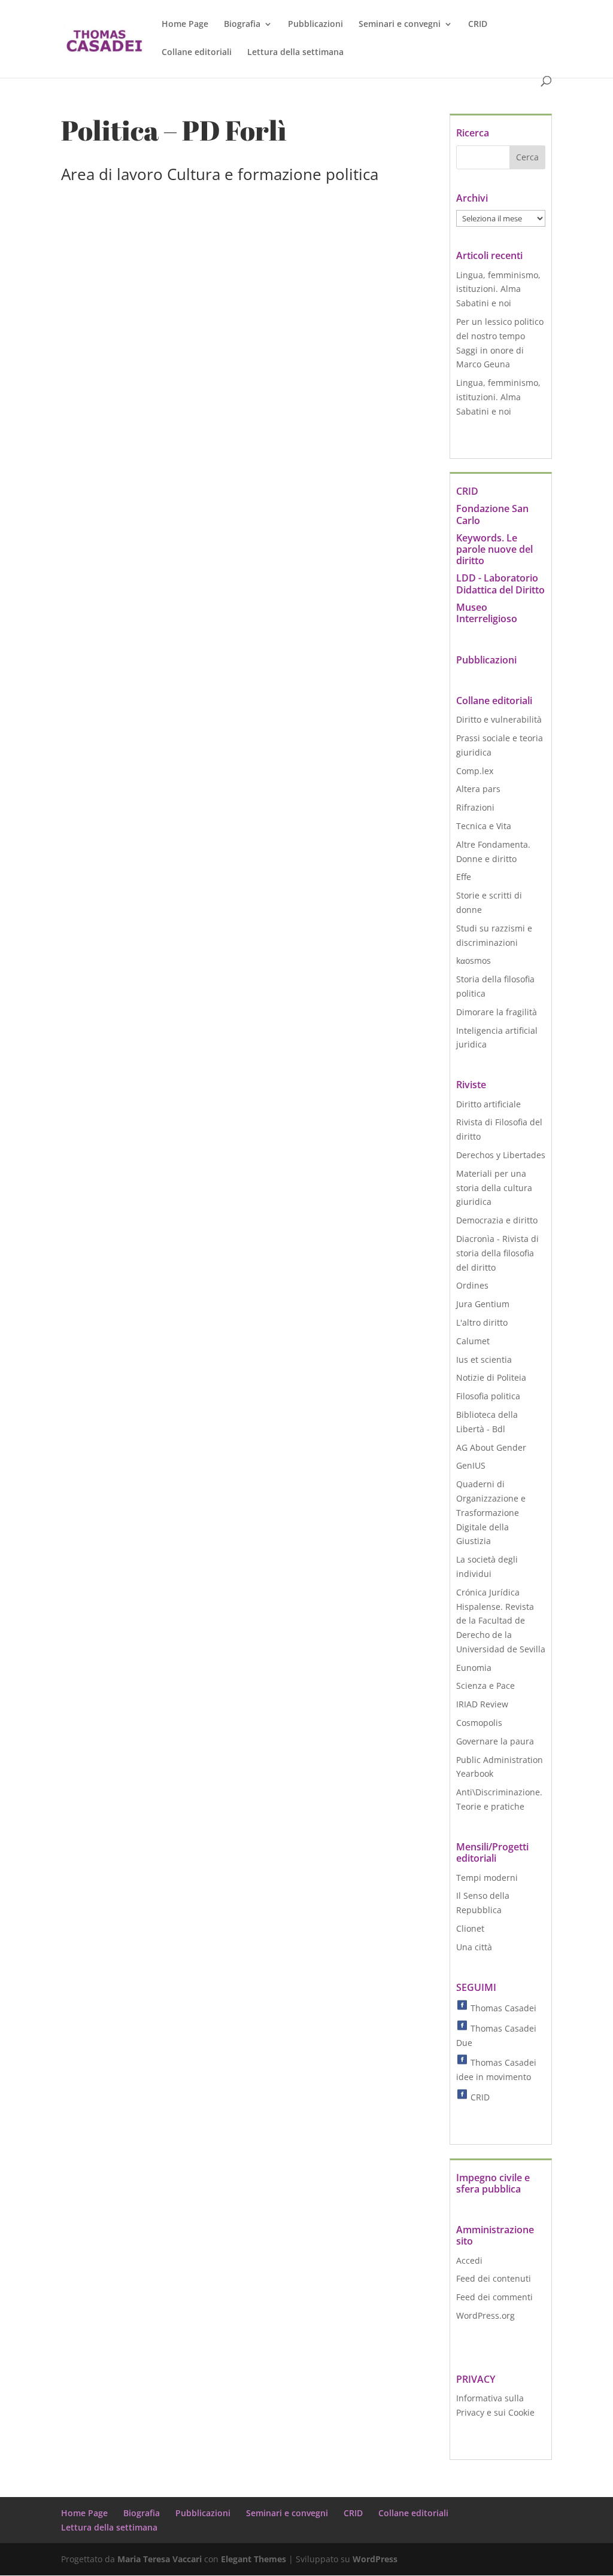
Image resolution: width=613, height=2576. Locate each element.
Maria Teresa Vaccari (160, 2559)
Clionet (470, 1928)
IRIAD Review (482, 1704)
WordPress (375, 2559)
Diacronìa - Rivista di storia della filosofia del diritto (497, 1253)
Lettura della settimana (295, 53)
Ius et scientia (484, 1359)
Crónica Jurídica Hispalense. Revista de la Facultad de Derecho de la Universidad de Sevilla (501, 1621)
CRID (478, 25)
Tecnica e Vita (484, 826)
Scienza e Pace (485, 1686)
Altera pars (478, 789)
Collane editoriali (197, 53)
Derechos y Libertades (501, 1155)
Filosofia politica (488, 1396)
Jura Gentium (483, 1304)
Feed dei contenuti (494, 2278)
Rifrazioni (475, 807)
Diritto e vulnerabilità (499, 719)
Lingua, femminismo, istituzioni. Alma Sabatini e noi (498, 289)
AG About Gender (491, 1447)
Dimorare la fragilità (497, 1012)
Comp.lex (475, 771)
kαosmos (474, 960)
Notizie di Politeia (491, 1377)
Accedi (469, 2260)
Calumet (473, 1341)
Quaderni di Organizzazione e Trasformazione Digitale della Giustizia (491, 1512)
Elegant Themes (254, 2559)
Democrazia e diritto (497, 1220)
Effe (464, 877)
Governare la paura (495, 1741)
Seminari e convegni (400, 25)
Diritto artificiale (488, 1104)
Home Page (185, 25)
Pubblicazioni (315, 25)
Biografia (242, 25)
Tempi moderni (487, 1878)
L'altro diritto (482, 1322)
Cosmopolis (479, 1723)
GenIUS (471, 1465)
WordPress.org (485, 2315)
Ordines (472, 1285)
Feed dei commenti (494, 2297)
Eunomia (474, 1668)
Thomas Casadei (502, 2008)
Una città (474, 1947)
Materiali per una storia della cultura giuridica (494, 1188)
